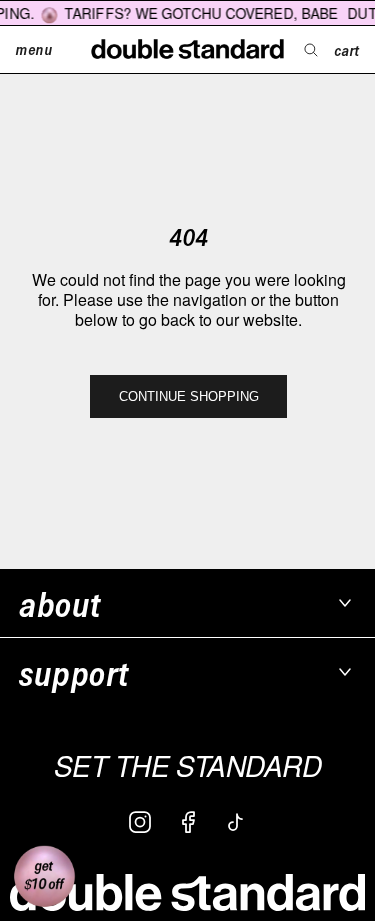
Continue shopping (189, 396)
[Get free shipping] (44, 877)
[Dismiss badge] (24, 833)
